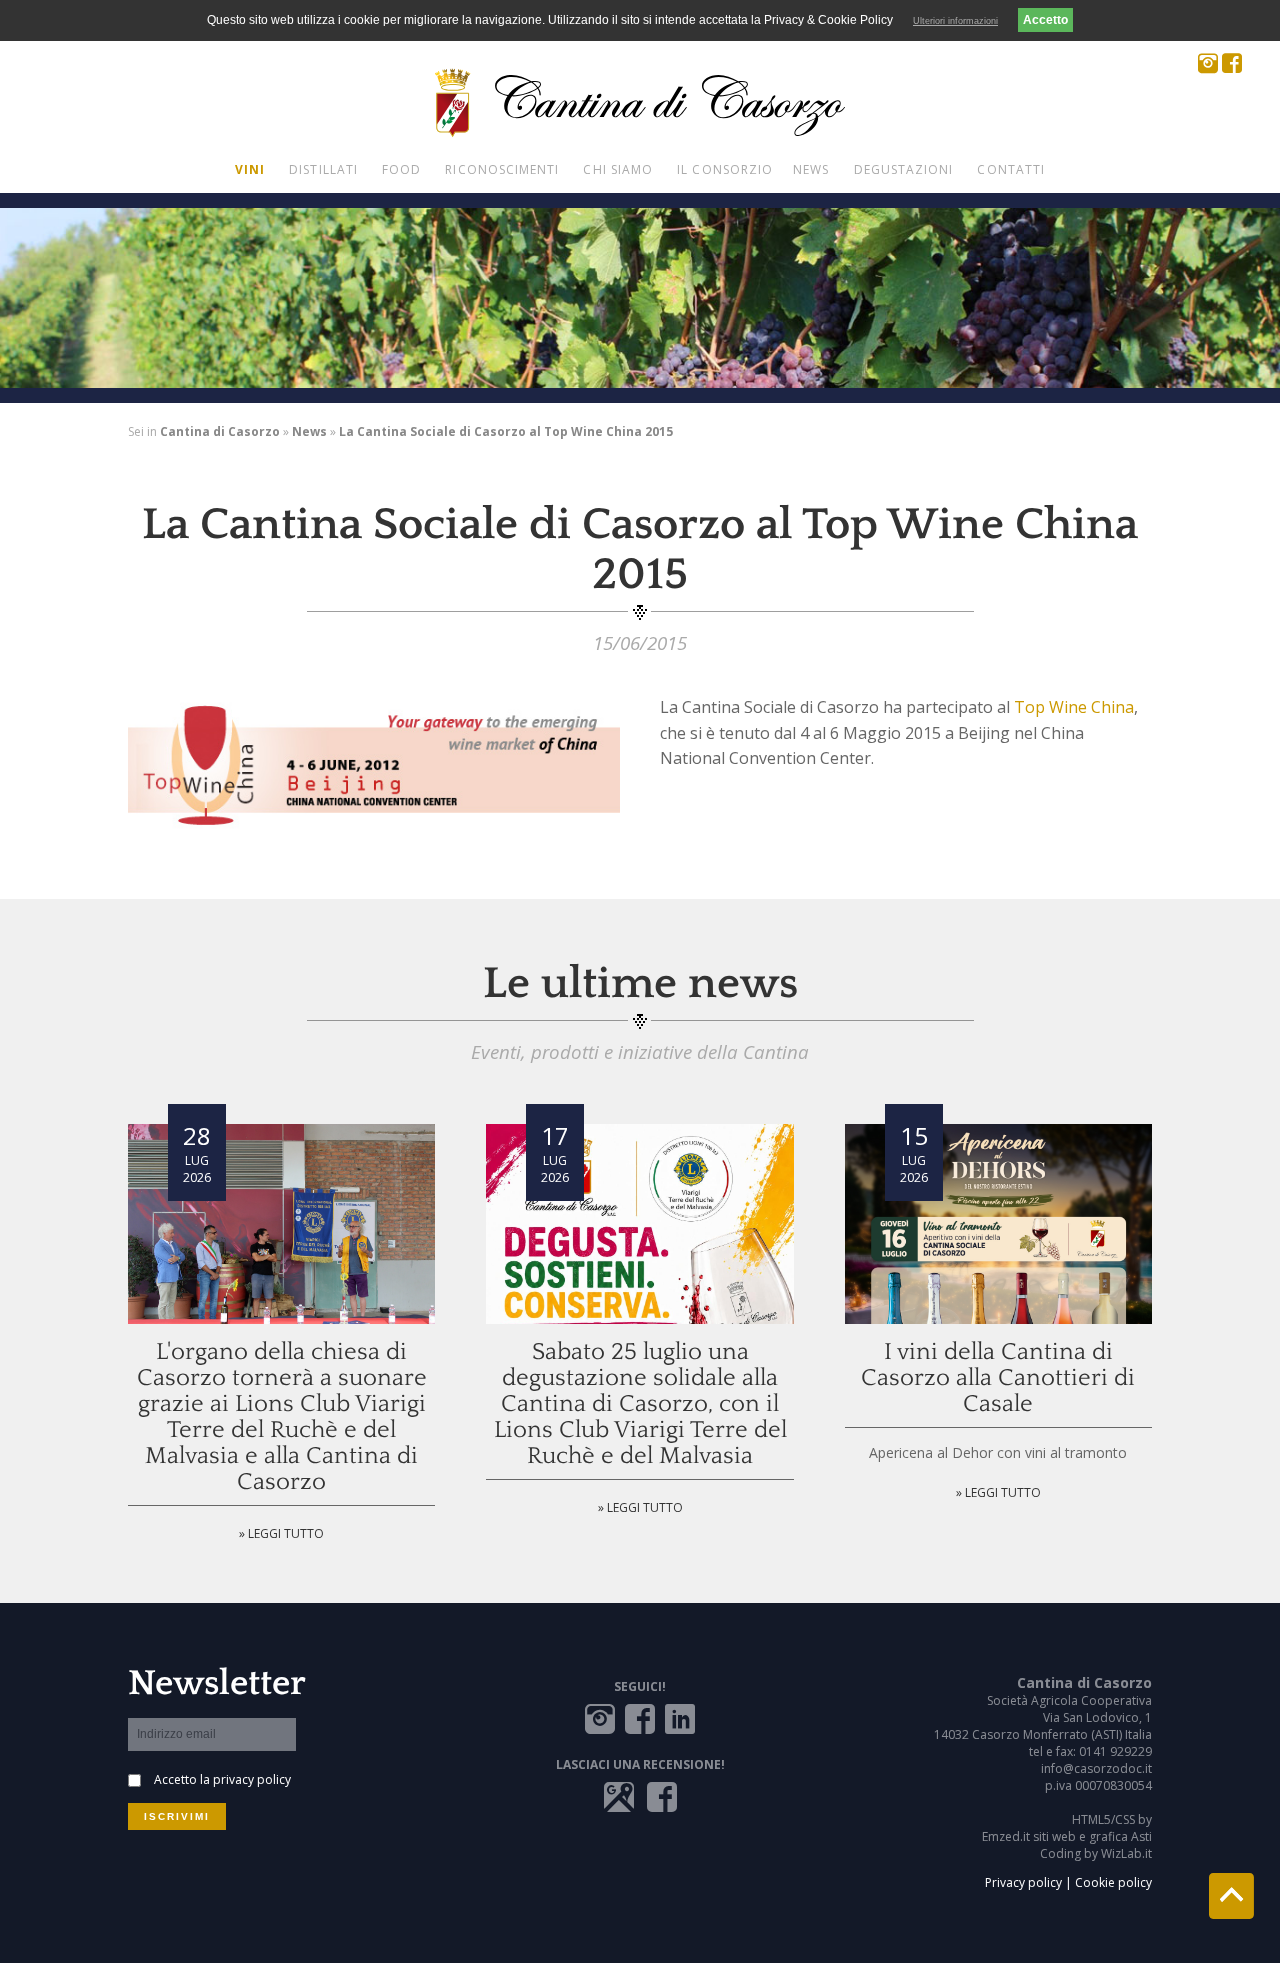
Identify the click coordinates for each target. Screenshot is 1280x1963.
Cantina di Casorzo (220, 431)
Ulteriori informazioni (955, 21)
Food (401, 169)
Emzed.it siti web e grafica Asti (1067, 1836)
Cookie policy (1113, 1882)
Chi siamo (618, 169)
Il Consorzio (725, 169)
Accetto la (222, 1779)
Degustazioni (904, 169)
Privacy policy (1023, 1882)
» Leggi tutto (281, 1533)
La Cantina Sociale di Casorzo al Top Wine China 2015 (506, 431)
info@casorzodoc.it (1096, 1768)
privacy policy (252, 1779)
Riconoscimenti (502, 169)
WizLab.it (1126, 1853)
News (811, 169)
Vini (250, 169)
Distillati (323, 169)
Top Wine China (1074, 707)
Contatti (1011, 169)
